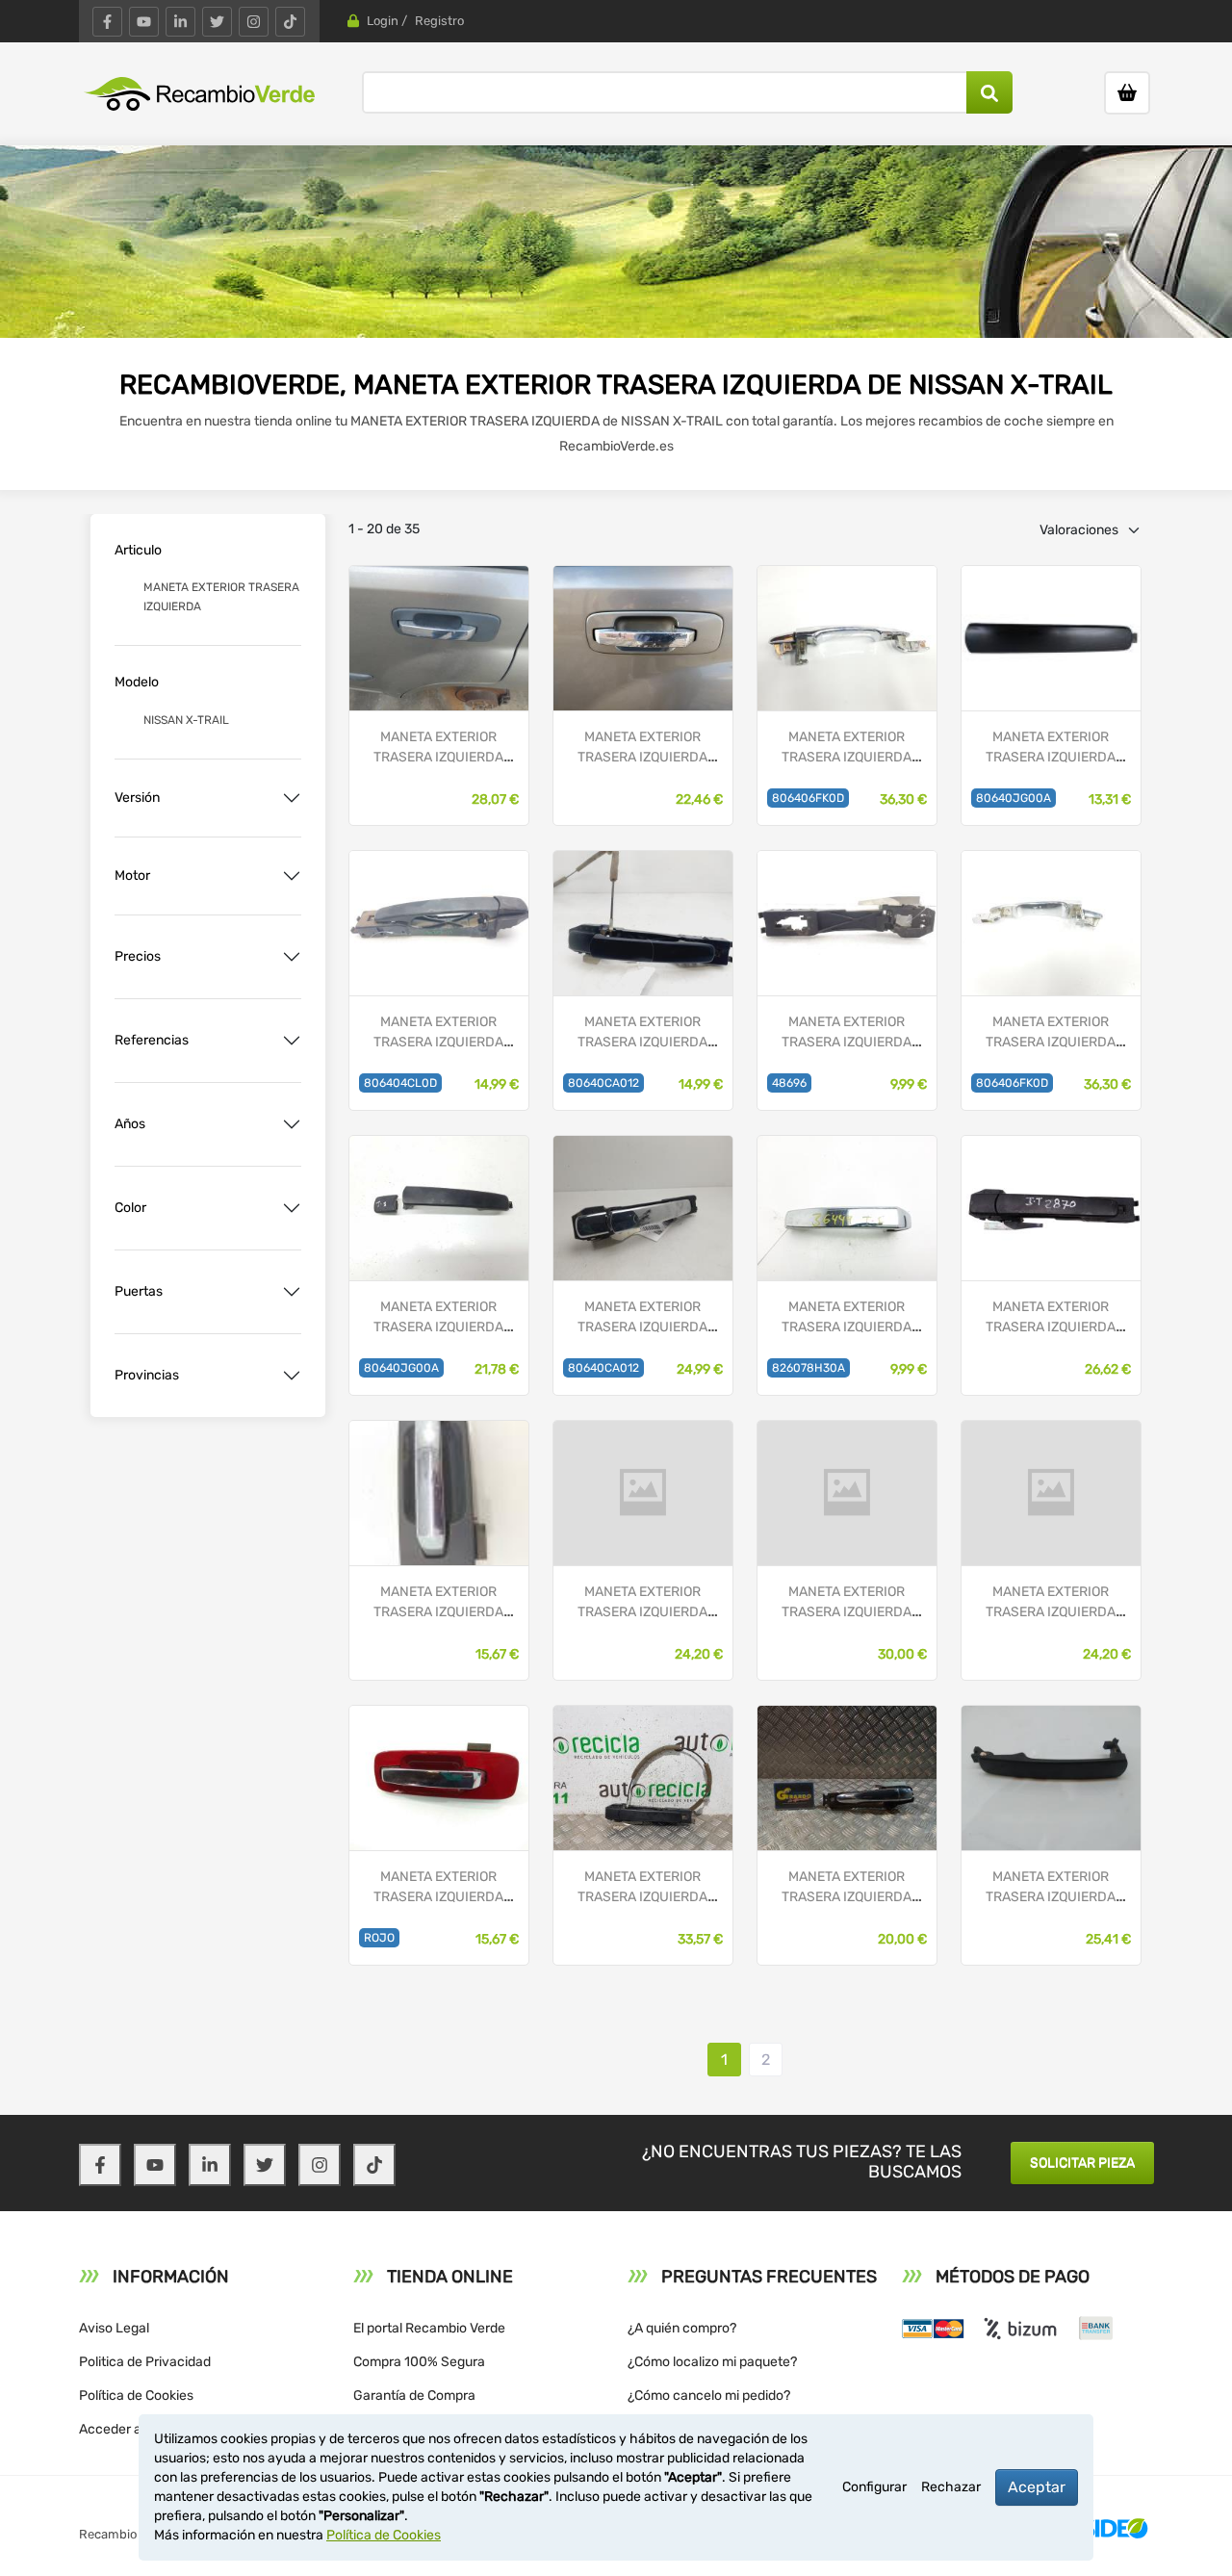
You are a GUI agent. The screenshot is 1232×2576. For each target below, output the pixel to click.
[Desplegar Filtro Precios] (292, 957)
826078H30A (808, 1368)
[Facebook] (107, 22)
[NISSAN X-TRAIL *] (439, 637)
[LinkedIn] (180, 22)
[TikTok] (290, 22)
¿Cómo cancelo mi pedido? (709, 2396)
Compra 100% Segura (419, 2362)
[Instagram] (254, 22)
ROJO (379, 1938)
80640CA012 (603, 1083)
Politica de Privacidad (145, 2362)
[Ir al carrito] (1127, 93)
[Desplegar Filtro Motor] (292, 876)
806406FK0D (808, 798)
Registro (439, 21)
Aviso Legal (114, 2328)
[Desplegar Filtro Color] (292, 1208)
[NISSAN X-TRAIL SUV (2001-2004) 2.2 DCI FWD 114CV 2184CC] (847, 1207)
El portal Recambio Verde (429, 2328)
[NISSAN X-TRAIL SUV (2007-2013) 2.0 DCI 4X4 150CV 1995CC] (1051, 637)
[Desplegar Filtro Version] (292, 798)
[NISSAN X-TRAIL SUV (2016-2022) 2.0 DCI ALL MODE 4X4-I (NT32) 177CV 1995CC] (847, 637)
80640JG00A (1014, 798)
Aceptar (1037, 2487)
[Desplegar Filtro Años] (292, 1124)
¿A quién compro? (682, 2328)
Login (383, 21)
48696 (789, 1083)
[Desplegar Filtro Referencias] (292, 1041)
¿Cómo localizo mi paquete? (712, 2362)
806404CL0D (400, 1083)
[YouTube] (144, 22)
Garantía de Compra (414, 2396)
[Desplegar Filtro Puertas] (292, 1292)
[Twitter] (217, 22)
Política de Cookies (136, 2396)
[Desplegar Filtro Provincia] (292, 1376)
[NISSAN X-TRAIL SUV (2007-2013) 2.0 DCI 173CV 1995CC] (439, 1207)
